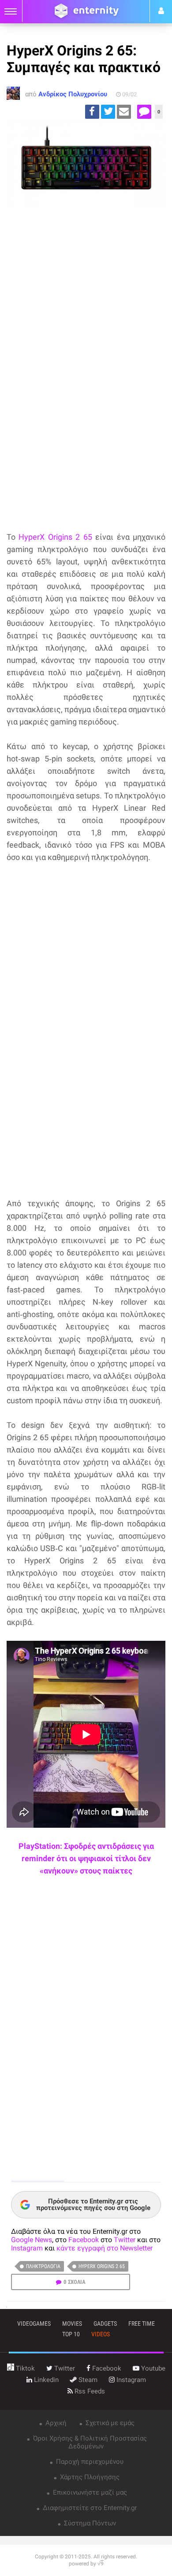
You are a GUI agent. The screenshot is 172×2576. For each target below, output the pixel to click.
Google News (32, 2240)
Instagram (27, 2248)
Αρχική (55, 2423)
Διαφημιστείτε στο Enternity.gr (89, 2508)
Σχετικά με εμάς (109, 2423)
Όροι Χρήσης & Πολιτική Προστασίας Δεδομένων (89, 2442)
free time (142, 2324)
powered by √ (86, 2564)
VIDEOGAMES (34, 2324)
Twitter (125, 2240)
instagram (130, 2380)
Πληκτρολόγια (43, 2266)
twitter (64, 2368)
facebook (106, 2368)
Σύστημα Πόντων (89, 2523)
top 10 (71, 2334)
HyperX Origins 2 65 (55, 537)
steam (87, 2380)
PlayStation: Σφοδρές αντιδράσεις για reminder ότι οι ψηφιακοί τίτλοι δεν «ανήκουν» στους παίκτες (86, 1858)
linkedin (45, 2380)
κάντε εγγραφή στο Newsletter (105, 2248)
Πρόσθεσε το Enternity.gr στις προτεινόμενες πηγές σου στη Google (93, 2205)
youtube (152, 2368)
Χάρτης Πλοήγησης (89, 2477)
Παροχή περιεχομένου (89, 2462)
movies (72, 2324)
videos (101, 2334)
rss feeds (89, 2391)
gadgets (105, 2324)
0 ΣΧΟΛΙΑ (75, 2282)
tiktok (24, 2368)
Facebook (84, 2240)
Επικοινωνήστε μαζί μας (89, 2492)
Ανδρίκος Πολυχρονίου (73, 94)
